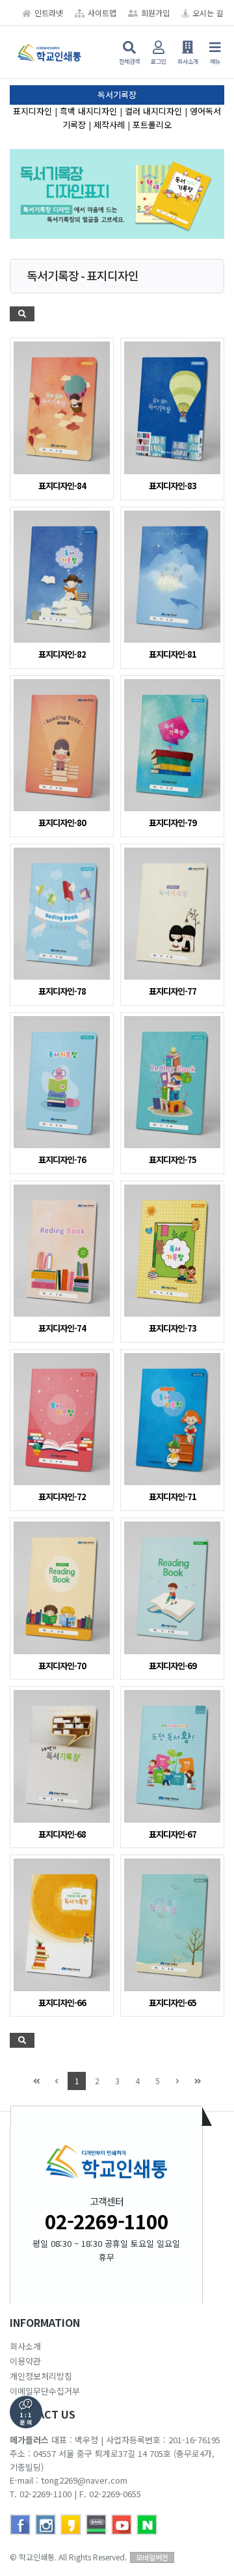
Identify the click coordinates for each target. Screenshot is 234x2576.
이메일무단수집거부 (45, 2391)
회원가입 (155, 13)
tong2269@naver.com (84, 2480)
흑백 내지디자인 (88, 111)
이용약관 (25, 2361)
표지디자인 (32, 111)
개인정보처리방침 (41, 2376)
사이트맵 (102, 13)
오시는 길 (208, 13)
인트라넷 (49, 13)
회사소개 (25, 2346)
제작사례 (109, 125)
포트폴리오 (152, 125)
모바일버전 (152, 2557)
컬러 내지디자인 (153, 111)
